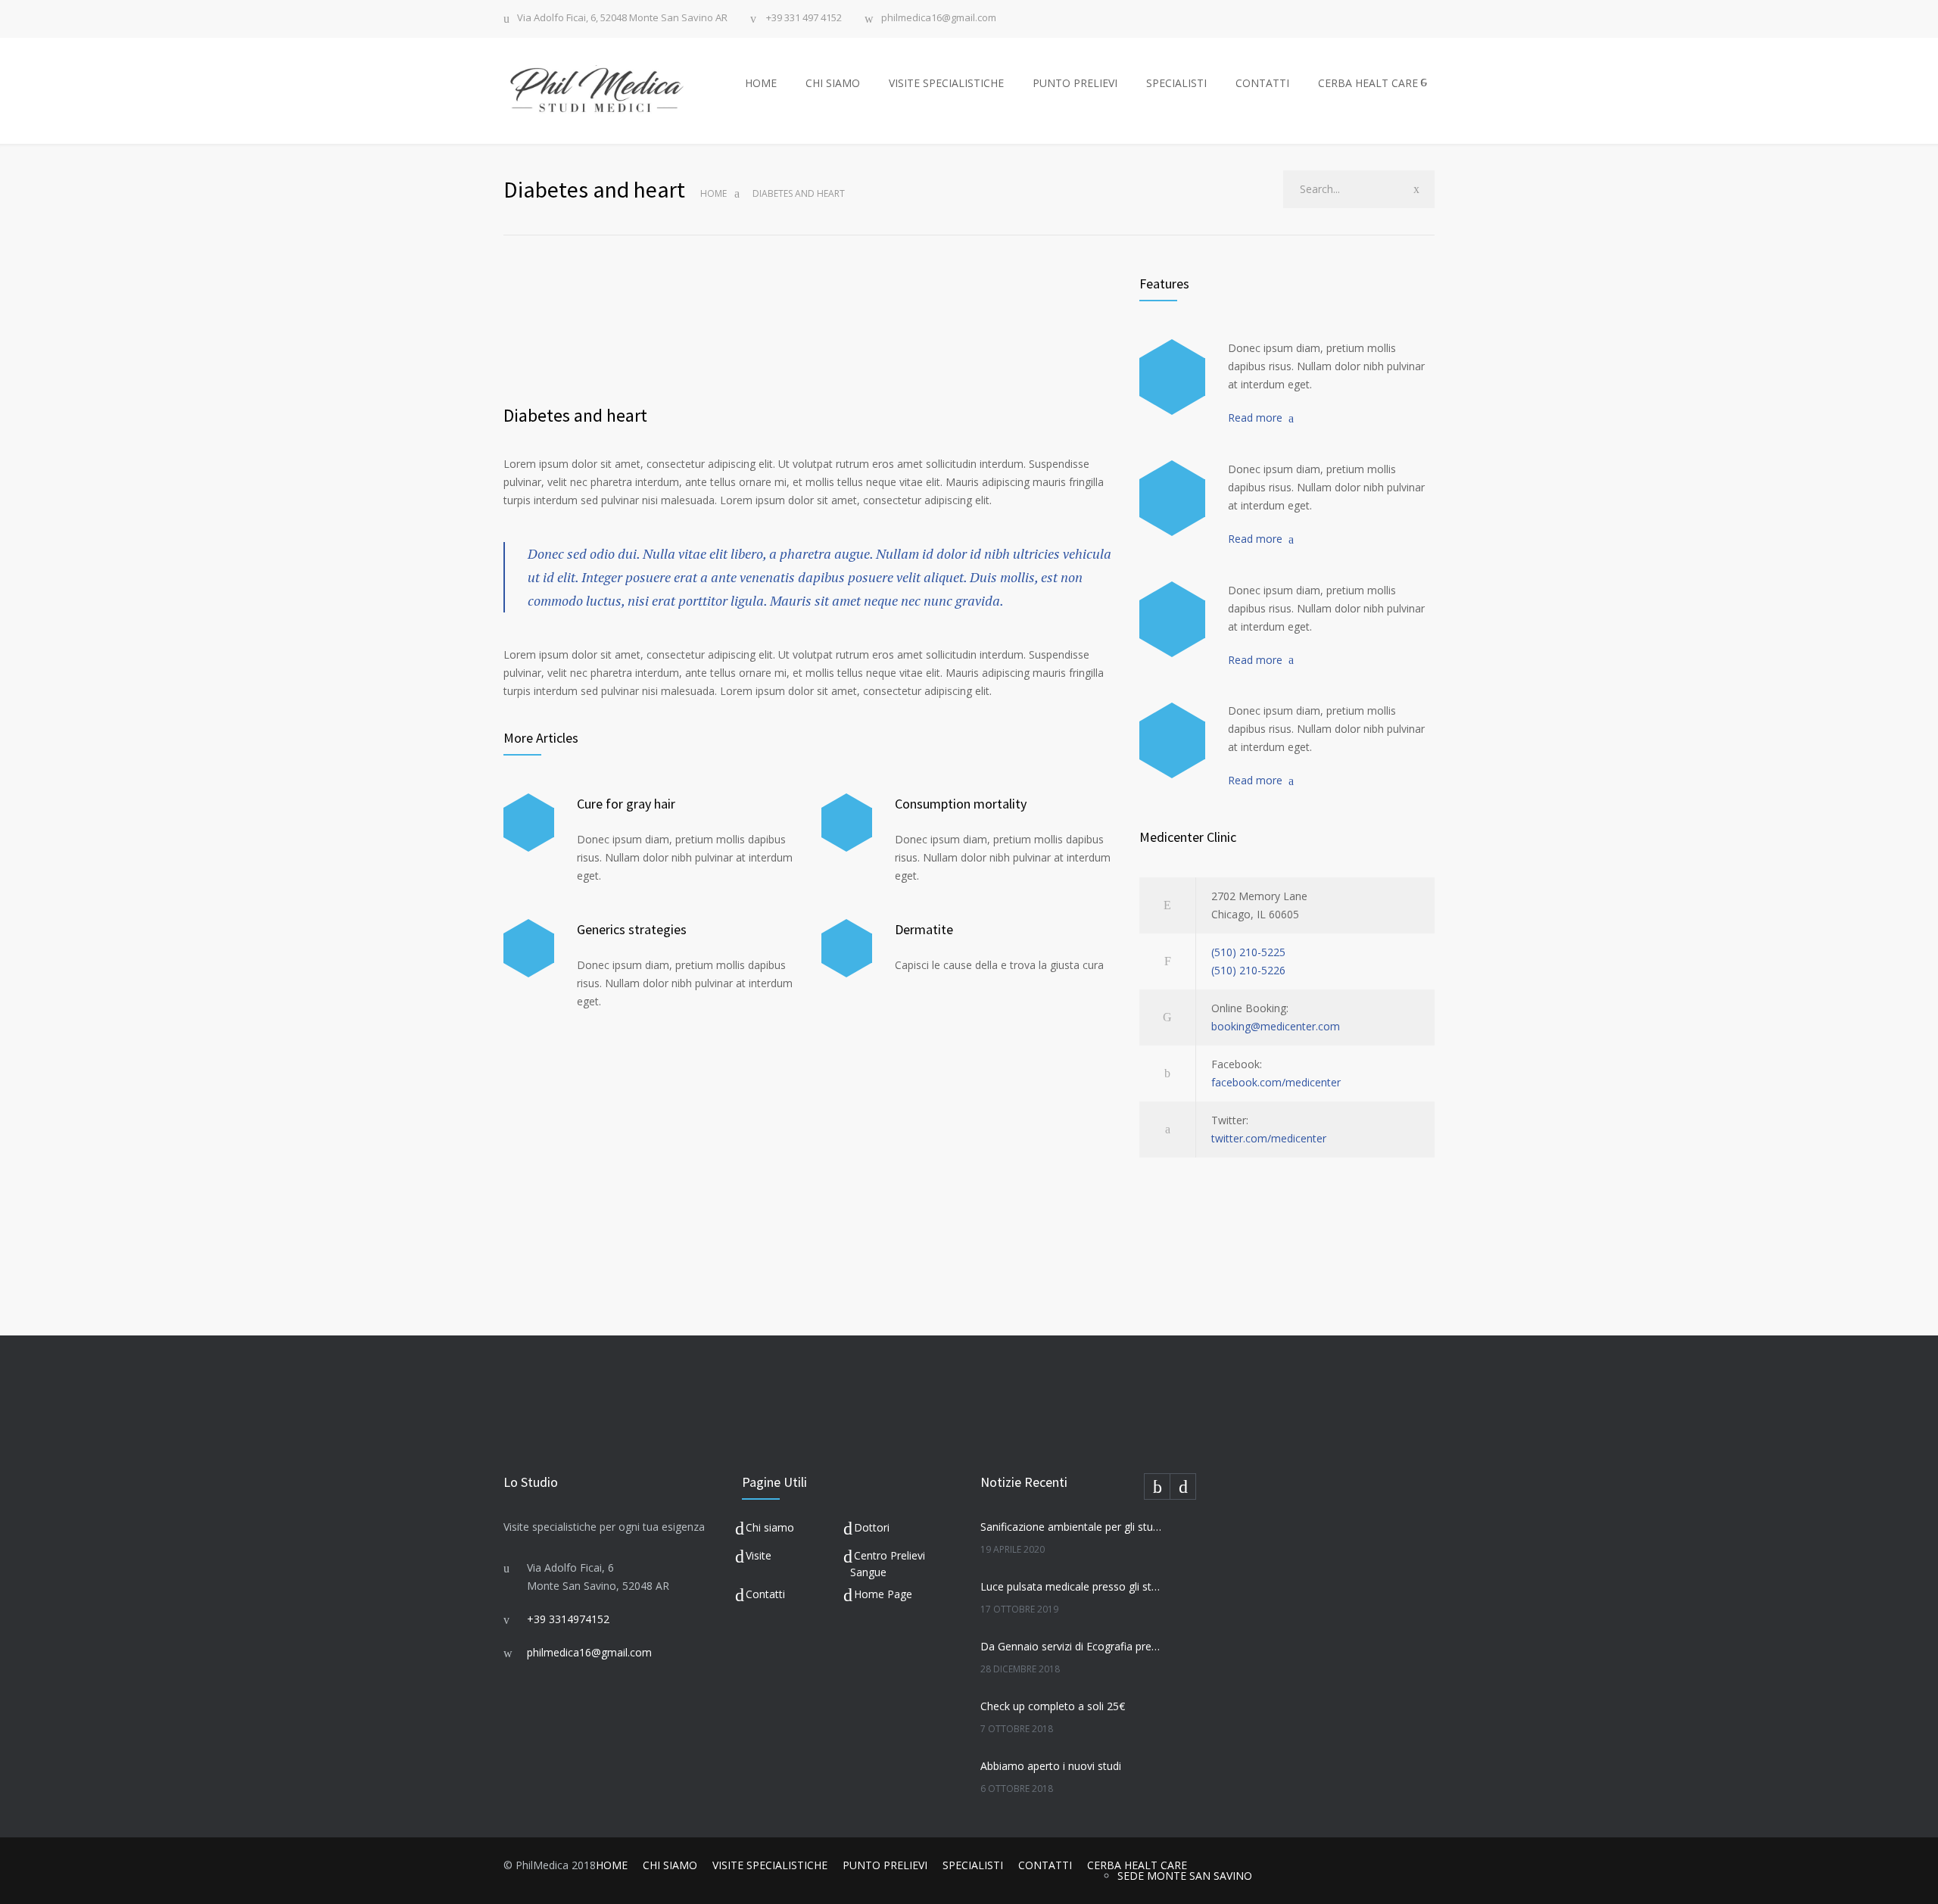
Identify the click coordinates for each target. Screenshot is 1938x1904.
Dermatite (924, 929)
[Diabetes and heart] (810, 330)
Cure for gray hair (626, 804)
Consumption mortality (961, 804)
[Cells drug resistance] (1172, 498)
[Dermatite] (847, 948)
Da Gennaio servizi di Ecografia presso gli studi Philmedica (1072, 1646)
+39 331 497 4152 (803, 19)
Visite (759, 1555)
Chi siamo (770, 1527)
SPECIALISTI (1176, 83)
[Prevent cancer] (1172, 740)
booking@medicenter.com (1276, 1026)
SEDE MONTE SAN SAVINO (1185, 1876)
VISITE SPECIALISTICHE (946, 83)
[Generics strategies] (529, 948)
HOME (761, 83)
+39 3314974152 (568, 1619)
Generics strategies (632, 929)
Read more (1255, 418)
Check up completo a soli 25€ (1053, 1706)
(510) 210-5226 (1248, 970)
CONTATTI (1262, 83)
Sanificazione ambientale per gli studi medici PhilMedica (1072, 1527)
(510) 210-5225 (1248, 952)
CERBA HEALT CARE (1368, 83)
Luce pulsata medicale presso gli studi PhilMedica (1072, 1586)
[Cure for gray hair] (529, 823)
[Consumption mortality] (847, 823)
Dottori (872, 1527)
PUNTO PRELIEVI (1075, 83)
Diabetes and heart (575, 415)
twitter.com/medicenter (1269, 1138)
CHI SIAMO (833, 83)
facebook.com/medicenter (1276, 1082)
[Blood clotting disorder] (1172, 377)
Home (714, 193)
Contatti (765, 1594)
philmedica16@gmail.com (939, 19)
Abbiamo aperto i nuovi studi (1051, 1766)
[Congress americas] (1172, 619)
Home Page (883, 1594)
